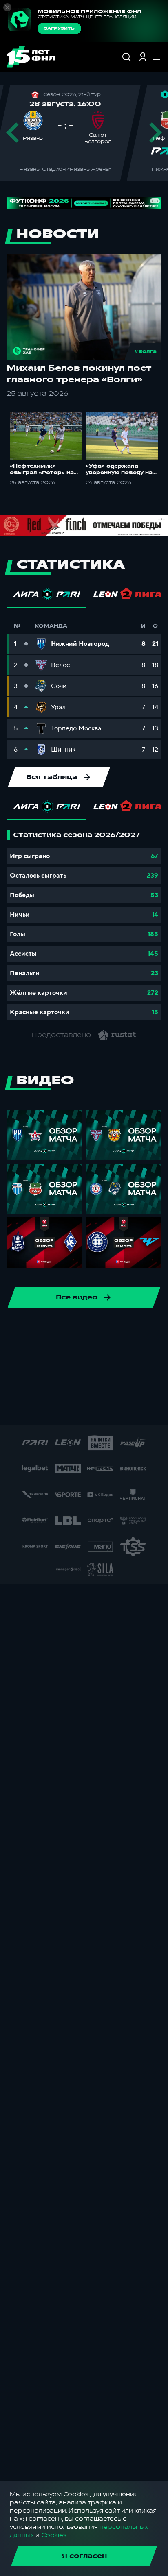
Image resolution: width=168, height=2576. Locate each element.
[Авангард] (141, 1356)
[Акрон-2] (63, 1356)
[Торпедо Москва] (102, 1330)
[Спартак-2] (32, 1408)
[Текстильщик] (76, 1330)
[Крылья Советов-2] (24, 1382)
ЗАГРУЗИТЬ (59, 28)
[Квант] (50, 1382)
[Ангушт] (89, 1356)
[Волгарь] (11, 1356)
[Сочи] (24, 1330)
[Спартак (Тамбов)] (84, 1408)
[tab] (46, 596)
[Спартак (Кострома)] (50, 1330)
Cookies (54, 2535)
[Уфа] (128, 1330)
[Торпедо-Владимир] (137, 1408)
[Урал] (154, 1330)
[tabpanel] (84, 925)
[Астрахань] (115, 1356)
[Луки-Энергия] (102, 1382)
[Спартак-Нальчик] (58, 1408)
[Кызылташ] (76, 1382)
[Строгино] (111, 1408)
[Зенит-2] (37, 1356)
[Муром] (154, 1382)
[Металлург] (128, 1382)
